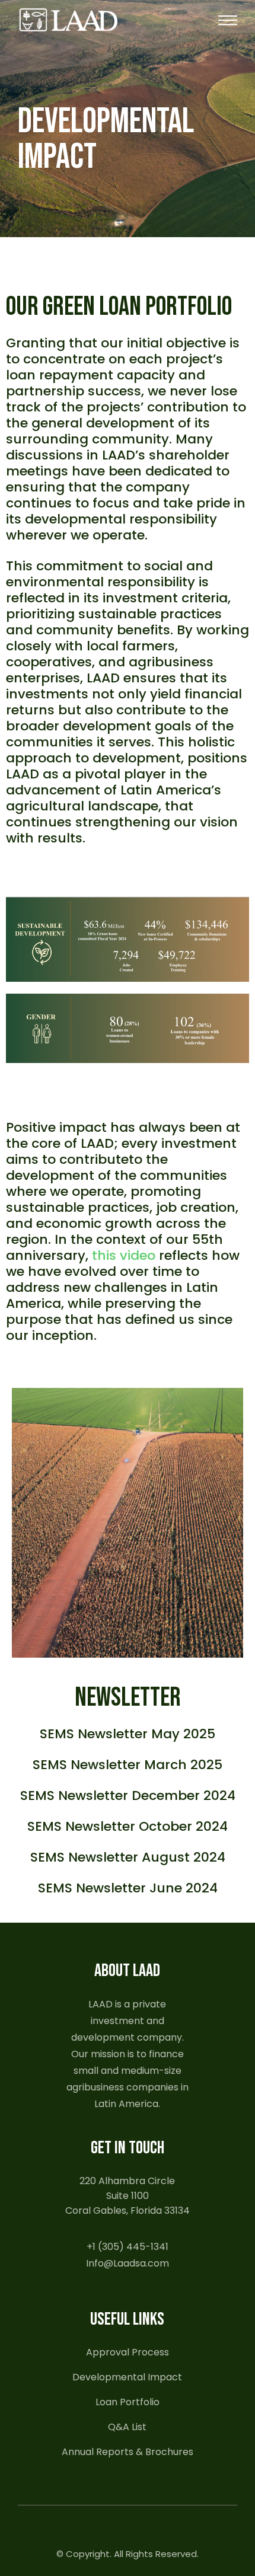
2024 (208, 1857)
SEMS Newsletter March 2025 (128, 1765)
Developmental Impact (127, 2377)
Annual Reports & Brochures (128, 2452)
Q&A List (127, 2427)
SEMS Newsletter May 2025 (128, 1734)
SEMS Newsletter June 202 (124, 1888)
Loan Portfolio (128, 2402)
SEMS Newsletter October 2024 (128, 1826)
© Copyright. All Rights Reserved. (128, 2554)
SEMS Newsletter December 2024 (128, 1795)
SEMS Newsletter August (110, 1857)
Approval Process (128, 2352)
